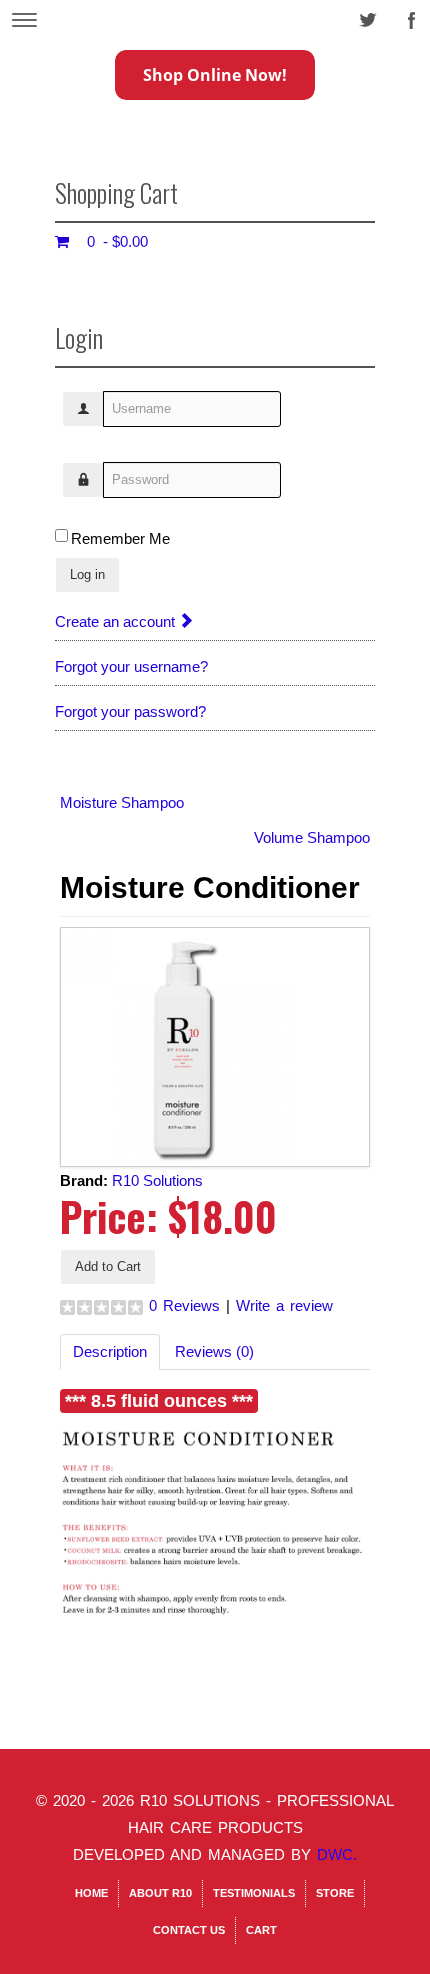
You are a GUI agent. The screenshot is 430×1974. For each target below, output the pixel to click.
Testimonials (254, 1893)
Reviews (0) (214, 1351)
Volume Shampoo (312, 837)
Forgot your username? (131, 666)
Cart (261, 1930)
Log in (87, 574)
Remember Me (120, 538)
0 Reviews (184, 1305)
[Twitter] (362, 15)
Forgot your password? (130, 711)
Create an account (117, 621)
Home (91, 1893)
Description (110, 1351)
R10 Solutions (157, 1180)
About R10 (160, 1893)
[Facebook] (407, 15)
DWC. (337, 1854)
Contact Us (189, 1930)
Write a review (284, 1305)
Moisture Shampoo (122, 802)
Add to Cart (108, 1266)
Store (335, 1893)
